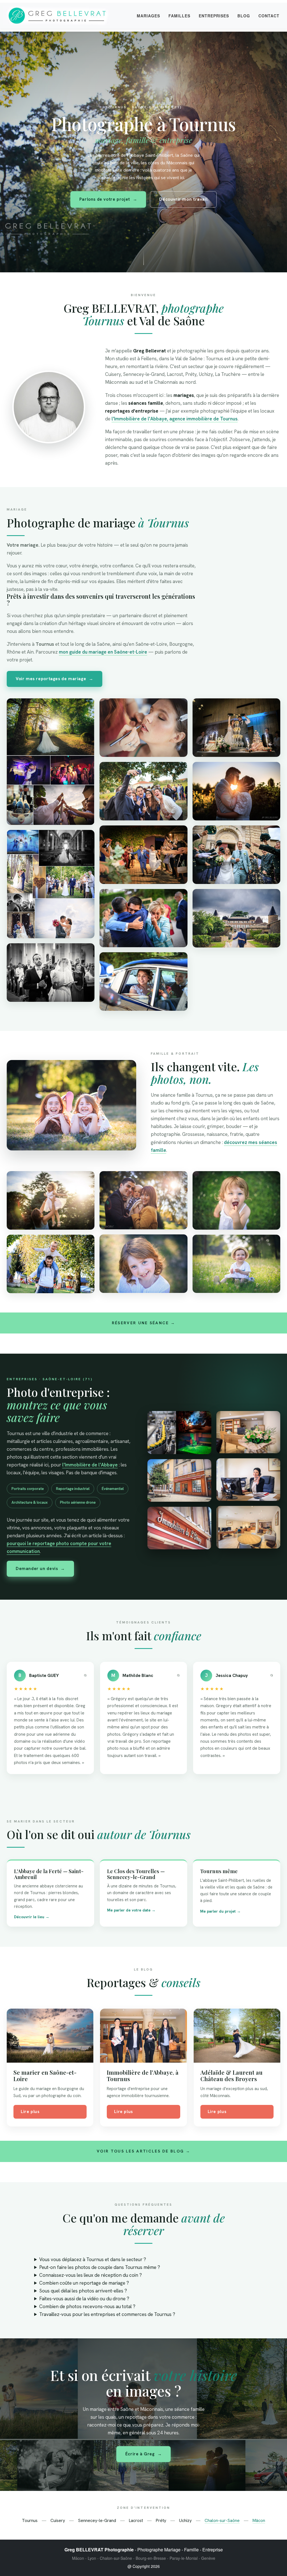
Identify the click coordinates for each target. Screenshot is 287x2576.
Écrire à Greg (144, 2454)
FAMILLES (179, 16)
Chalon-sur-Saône (222, 2520)
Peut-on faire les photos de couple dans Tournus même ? (100, 2267)
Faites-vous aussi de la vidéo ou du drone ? (84, 2299)
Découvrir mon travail (183, 199)
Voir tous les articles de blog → (143, 2151)
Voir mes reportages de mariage (55, 679)
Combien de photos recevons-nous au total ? (87, 2306)
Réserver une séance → (143, 1323)
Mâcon (259, 2520)
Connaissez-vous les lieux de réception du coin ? (91, 2275)
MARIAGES (148, 16)
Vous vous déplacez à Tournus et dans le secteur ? (93, 2259)
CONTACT (269, 16)
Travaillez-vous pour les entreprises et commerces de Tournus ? (107, 2314)
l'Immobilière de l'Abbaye (90, 1465)
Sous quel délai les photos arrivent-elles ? (83, 2291)
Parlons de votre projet (108, 199)
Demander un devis (40, 1569)
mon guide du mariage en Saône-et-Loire (103, 652)
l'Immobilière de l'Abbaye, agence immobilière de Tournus (175, 419)
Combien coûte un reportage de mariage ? (84, 2283)
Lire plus (30, 2112)
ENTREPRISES (214, 16)
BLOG (244, 16)
